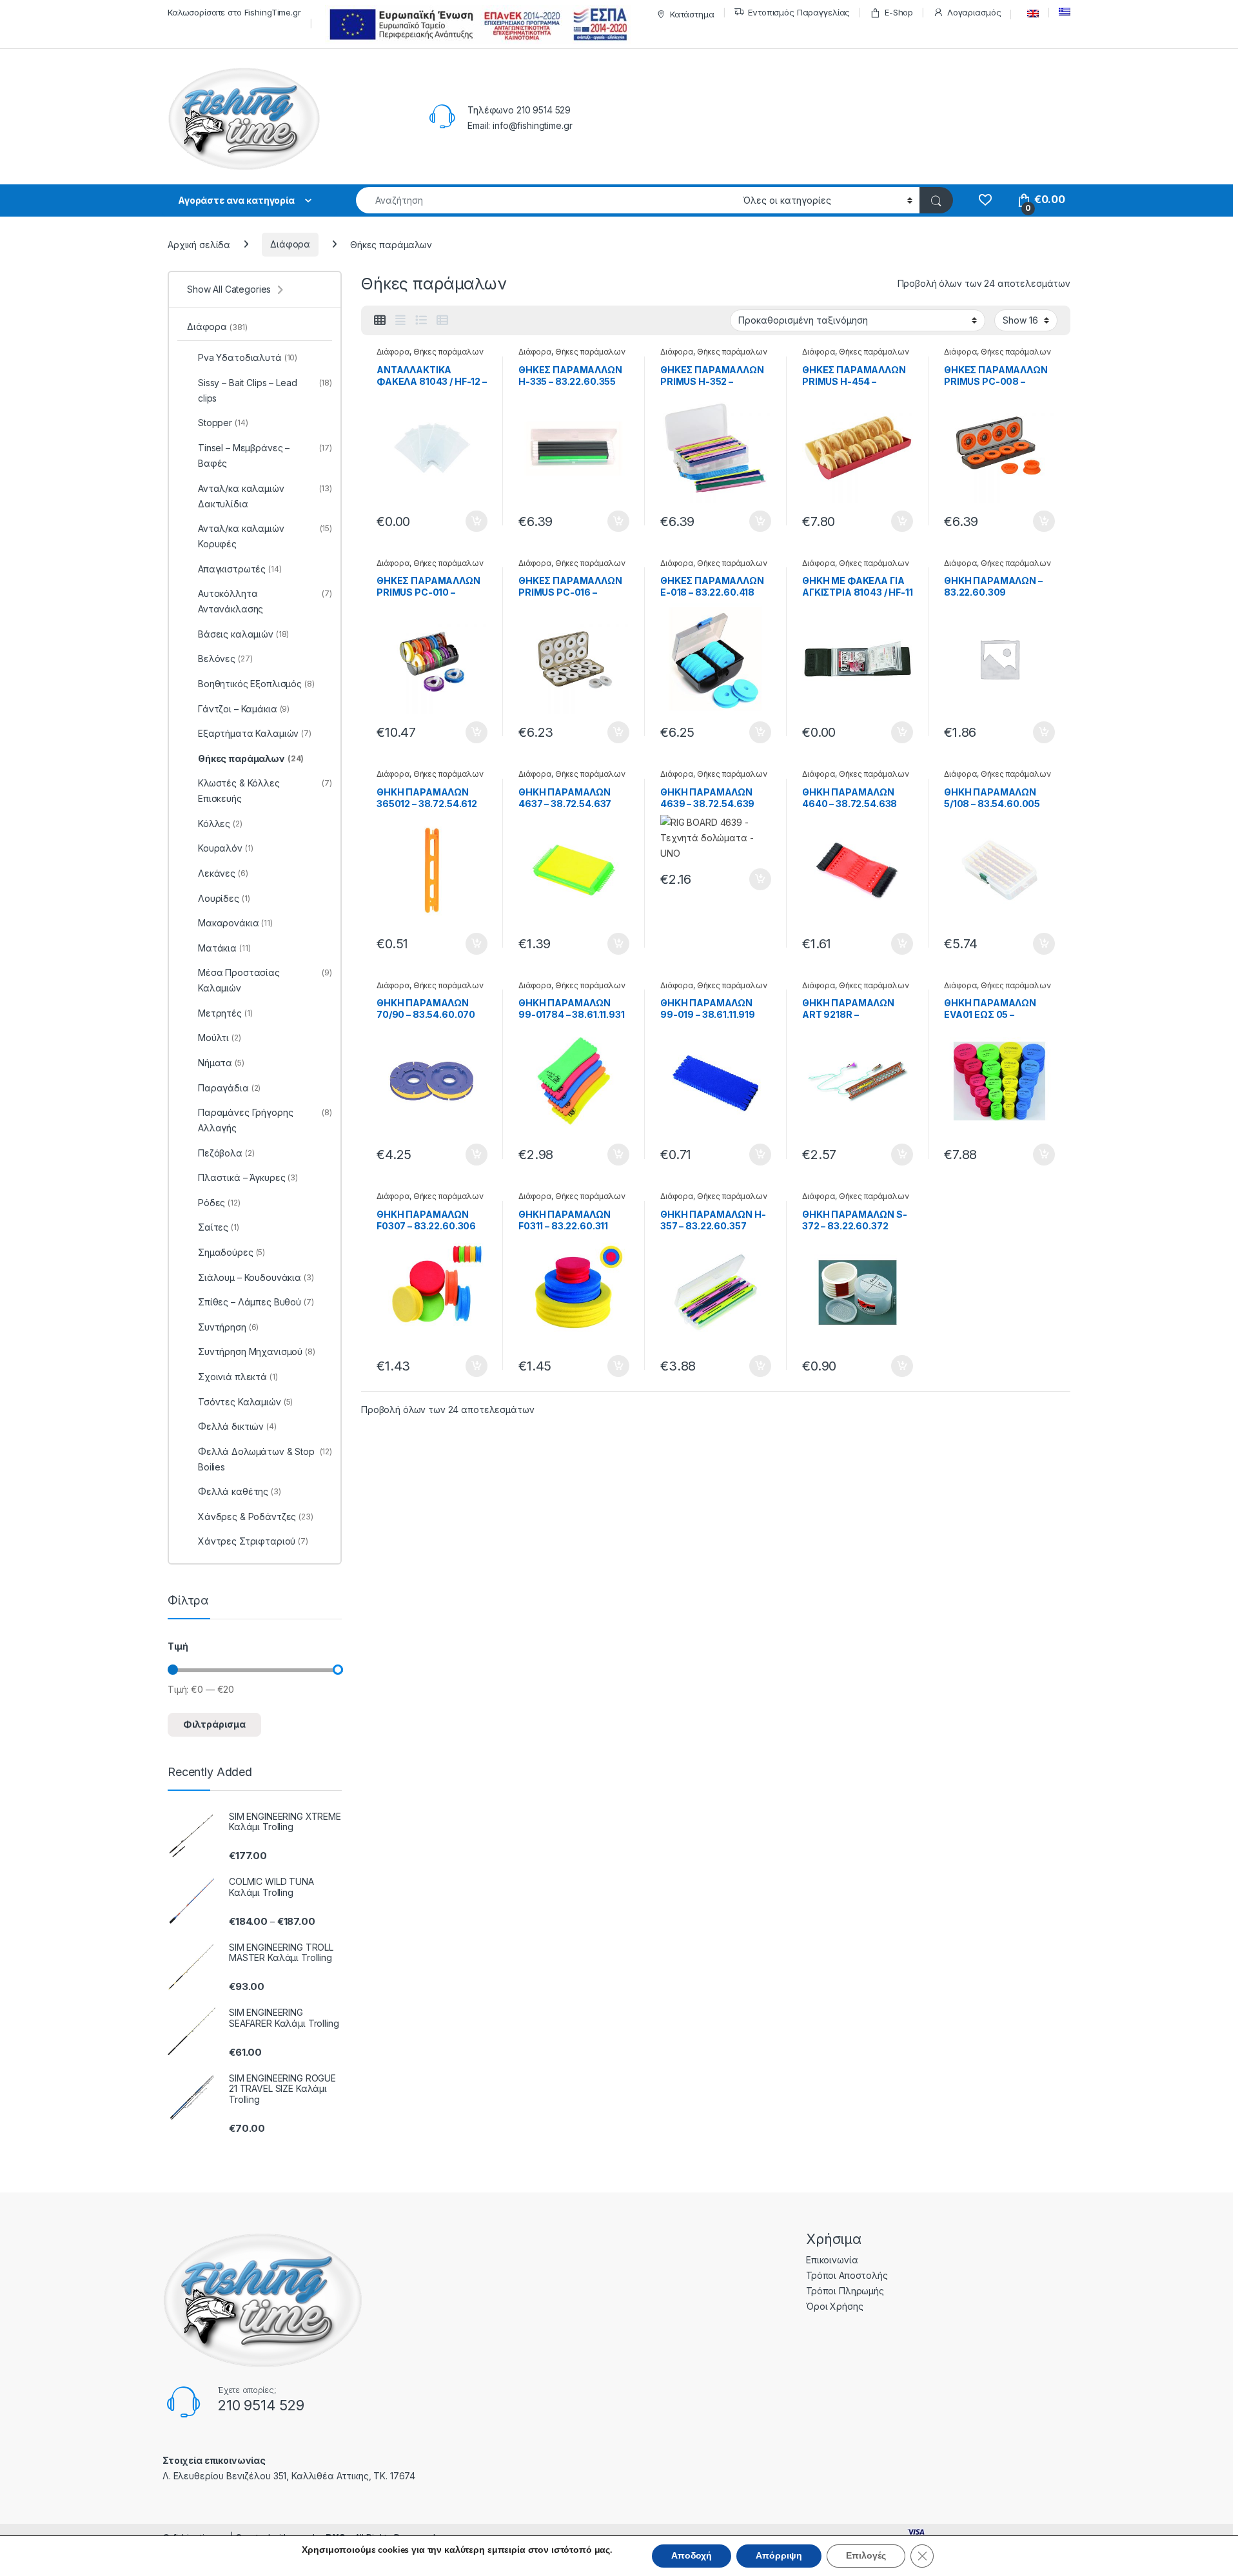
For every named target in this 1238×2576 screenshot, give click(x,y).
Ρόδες (219, 1203)
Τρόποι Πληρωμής (845, 2291)
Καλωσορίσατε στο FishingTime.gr (234, 12)
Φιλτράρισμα (214, 1724)
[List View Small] (442, 320)
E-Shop (899, 12)
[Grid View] (380, 320)
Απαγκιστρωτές (240, 569)
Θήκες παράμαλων (448, 352)
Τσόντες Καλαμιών (245, 1402)
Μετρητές (225, 1013)
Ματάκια (224, 948)
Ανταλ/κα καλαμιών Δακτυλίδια (265, 496)
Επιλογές (866, 2556)
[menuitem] (1030, 14)
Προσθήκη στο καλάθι (466, 522)
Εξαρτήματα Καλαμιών (255, 733)
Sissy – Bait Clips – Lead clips (265, 390)
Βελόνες (225, 659)
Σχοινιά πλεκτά (238, 1377)
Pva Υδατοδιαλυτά (248, 357)
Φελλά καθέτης (240, 1491)
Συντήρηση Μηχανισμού (257, 1351)
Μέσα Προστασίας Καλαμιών (265, 980)
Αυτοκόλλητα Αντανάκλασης (265, 601)
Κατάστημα (692, 14)
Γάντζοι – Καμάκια (244, 709)
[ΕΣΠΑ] (476, 24)
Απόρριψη (779, 2556)
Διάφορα (290, 244)
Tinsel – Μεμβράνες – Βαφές (265, 455)
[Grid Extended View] (400, 320)
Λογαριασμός (974, 12)
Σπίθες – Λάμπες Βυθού (256, 1302)
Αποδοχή (692, 2556)
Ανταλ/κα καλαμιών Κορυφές (265, 536)
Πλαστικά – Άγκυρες (248, 1177)
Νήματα (221, 1063)
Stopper (223, 423)
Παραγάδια (229, 1088)
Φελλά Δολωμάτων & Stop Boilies (265, 1459)
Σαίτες (219, 1227)
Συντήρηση (228, 1327)
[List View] (421, 320)
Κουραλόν (225, 848)
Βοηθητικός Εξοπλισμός (256, 684)
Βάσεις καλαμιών (243, 634)
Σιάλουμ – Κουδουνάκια (256, 1277)
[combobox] (546, 200)
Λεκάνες (223, 873)
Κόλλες (220, 824)
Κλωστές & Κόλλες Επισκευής (265, 791)
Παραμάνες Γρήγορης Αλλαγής (265, 1120)
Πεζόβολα (226, 1153)
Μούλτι (220, 1038)
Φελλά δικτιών (237, 1426)
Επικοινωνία (832, 2260)
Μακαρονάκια (235, 923)
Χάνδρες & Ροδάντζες (256, 1517)
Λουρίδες (224, 898)
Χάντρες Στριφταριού (253, 1541)
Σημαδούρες (231, 1252)
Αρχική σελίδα (199, 244)
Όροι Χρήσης (834, 2306)
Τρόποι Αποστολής (847, 2275)
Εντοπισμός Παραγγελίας (799, 12)
